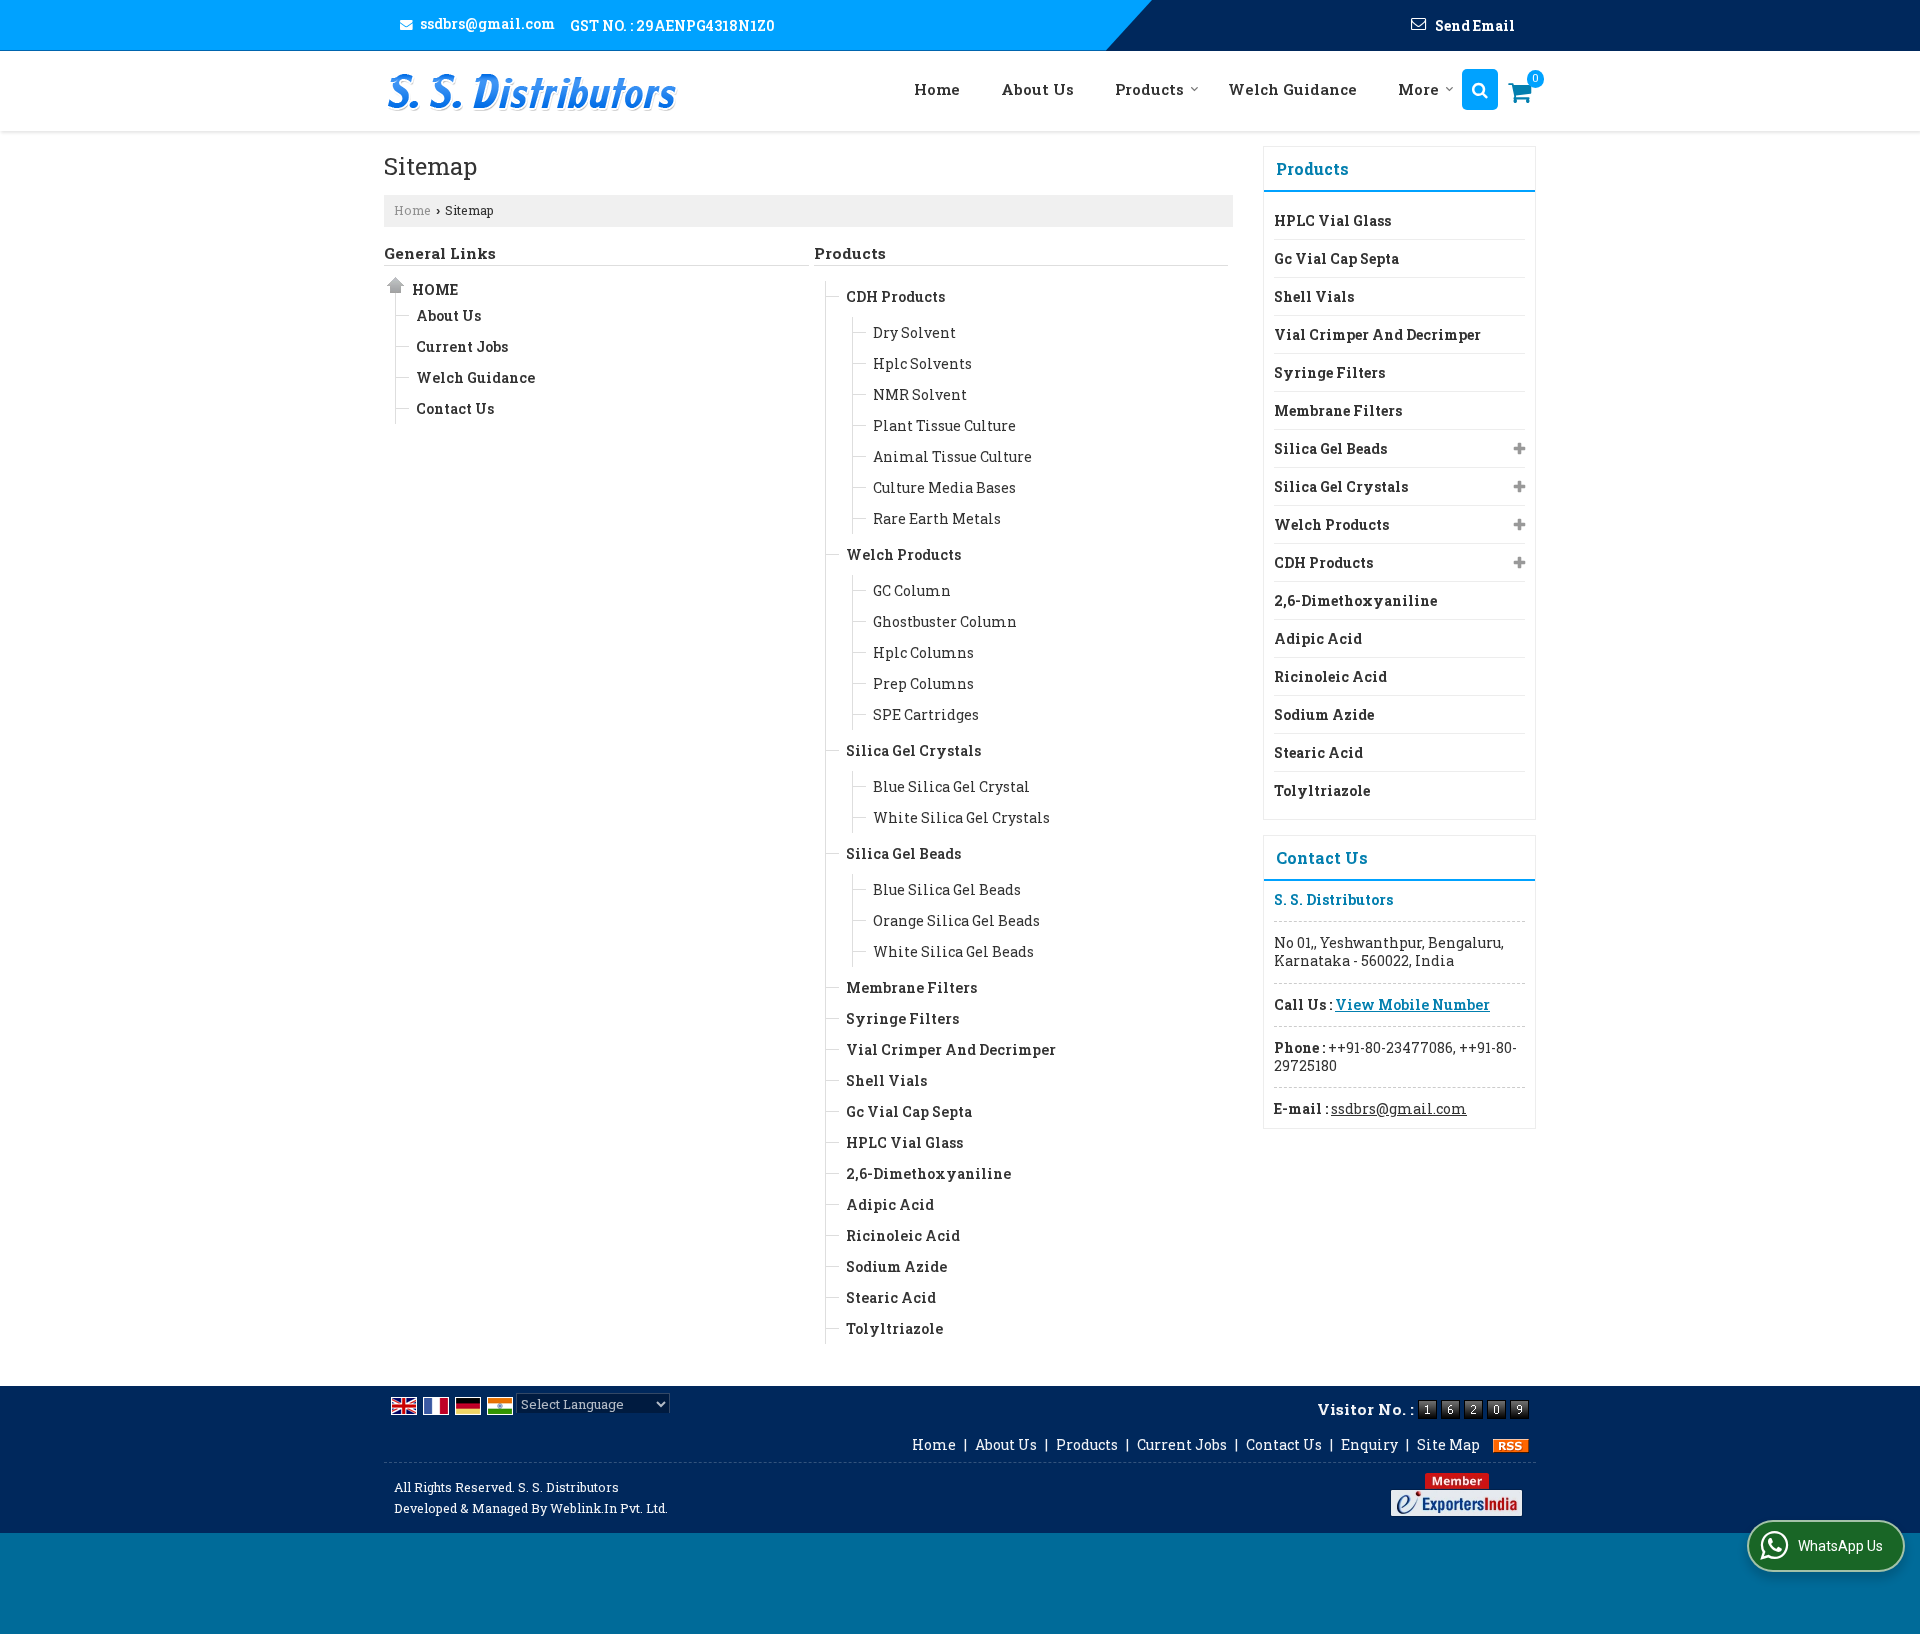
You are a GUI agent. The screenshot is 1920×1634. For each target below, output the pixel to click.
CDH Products (895, 296)
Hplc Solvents (922, 363)
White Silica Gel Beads (953, 951)
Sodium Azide (896, 1266)
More (1418, 89)
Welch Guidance (1292, 89)
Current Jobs (462, 346)
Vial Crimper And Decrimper (951, 1049)
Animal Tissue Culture (952, 456)
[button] (1412, 1004)
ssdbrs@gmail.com (487, 23)
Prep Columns (923, 683)
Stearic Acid (891, 1297)
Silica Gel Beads (903, 853)
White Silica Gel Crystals (961, 817)
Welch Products (903, 554)
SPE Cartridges (926, 714)
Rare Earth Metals (937, 518)
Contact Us (455, 408)
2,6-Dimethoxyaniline (928, 1173)
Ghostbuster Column (945, 621)
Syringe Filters (902, 1018)
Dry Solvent (914, 332)
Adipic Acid (890, 1204)
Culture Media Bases (944, 487)
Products (1149, 89)
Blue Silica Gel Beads (947, 889)
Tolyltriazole (894, 1328)
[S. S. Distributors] (532, 91)
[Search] (1480, 89)
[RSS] (1511, 1444)
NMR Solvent (920, 394)
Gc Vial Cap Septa (909, 1111)
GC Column (912, 590)
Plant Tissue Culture (944, 425)
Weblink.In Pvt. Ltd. (609, 1508)
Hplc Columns (923, 652)
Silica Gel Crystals (913, 750)
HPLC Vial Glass (904, 1142)
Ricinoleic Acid (903, 1235)
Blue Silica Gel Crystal (951, 786)
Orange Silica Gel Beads (956, 920)
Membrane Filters (911, 987)
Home (937, 89)
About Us (1037, 89)
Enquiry (1369, 1444)
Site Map (1448, 1444)
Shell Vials (886, 1080)
